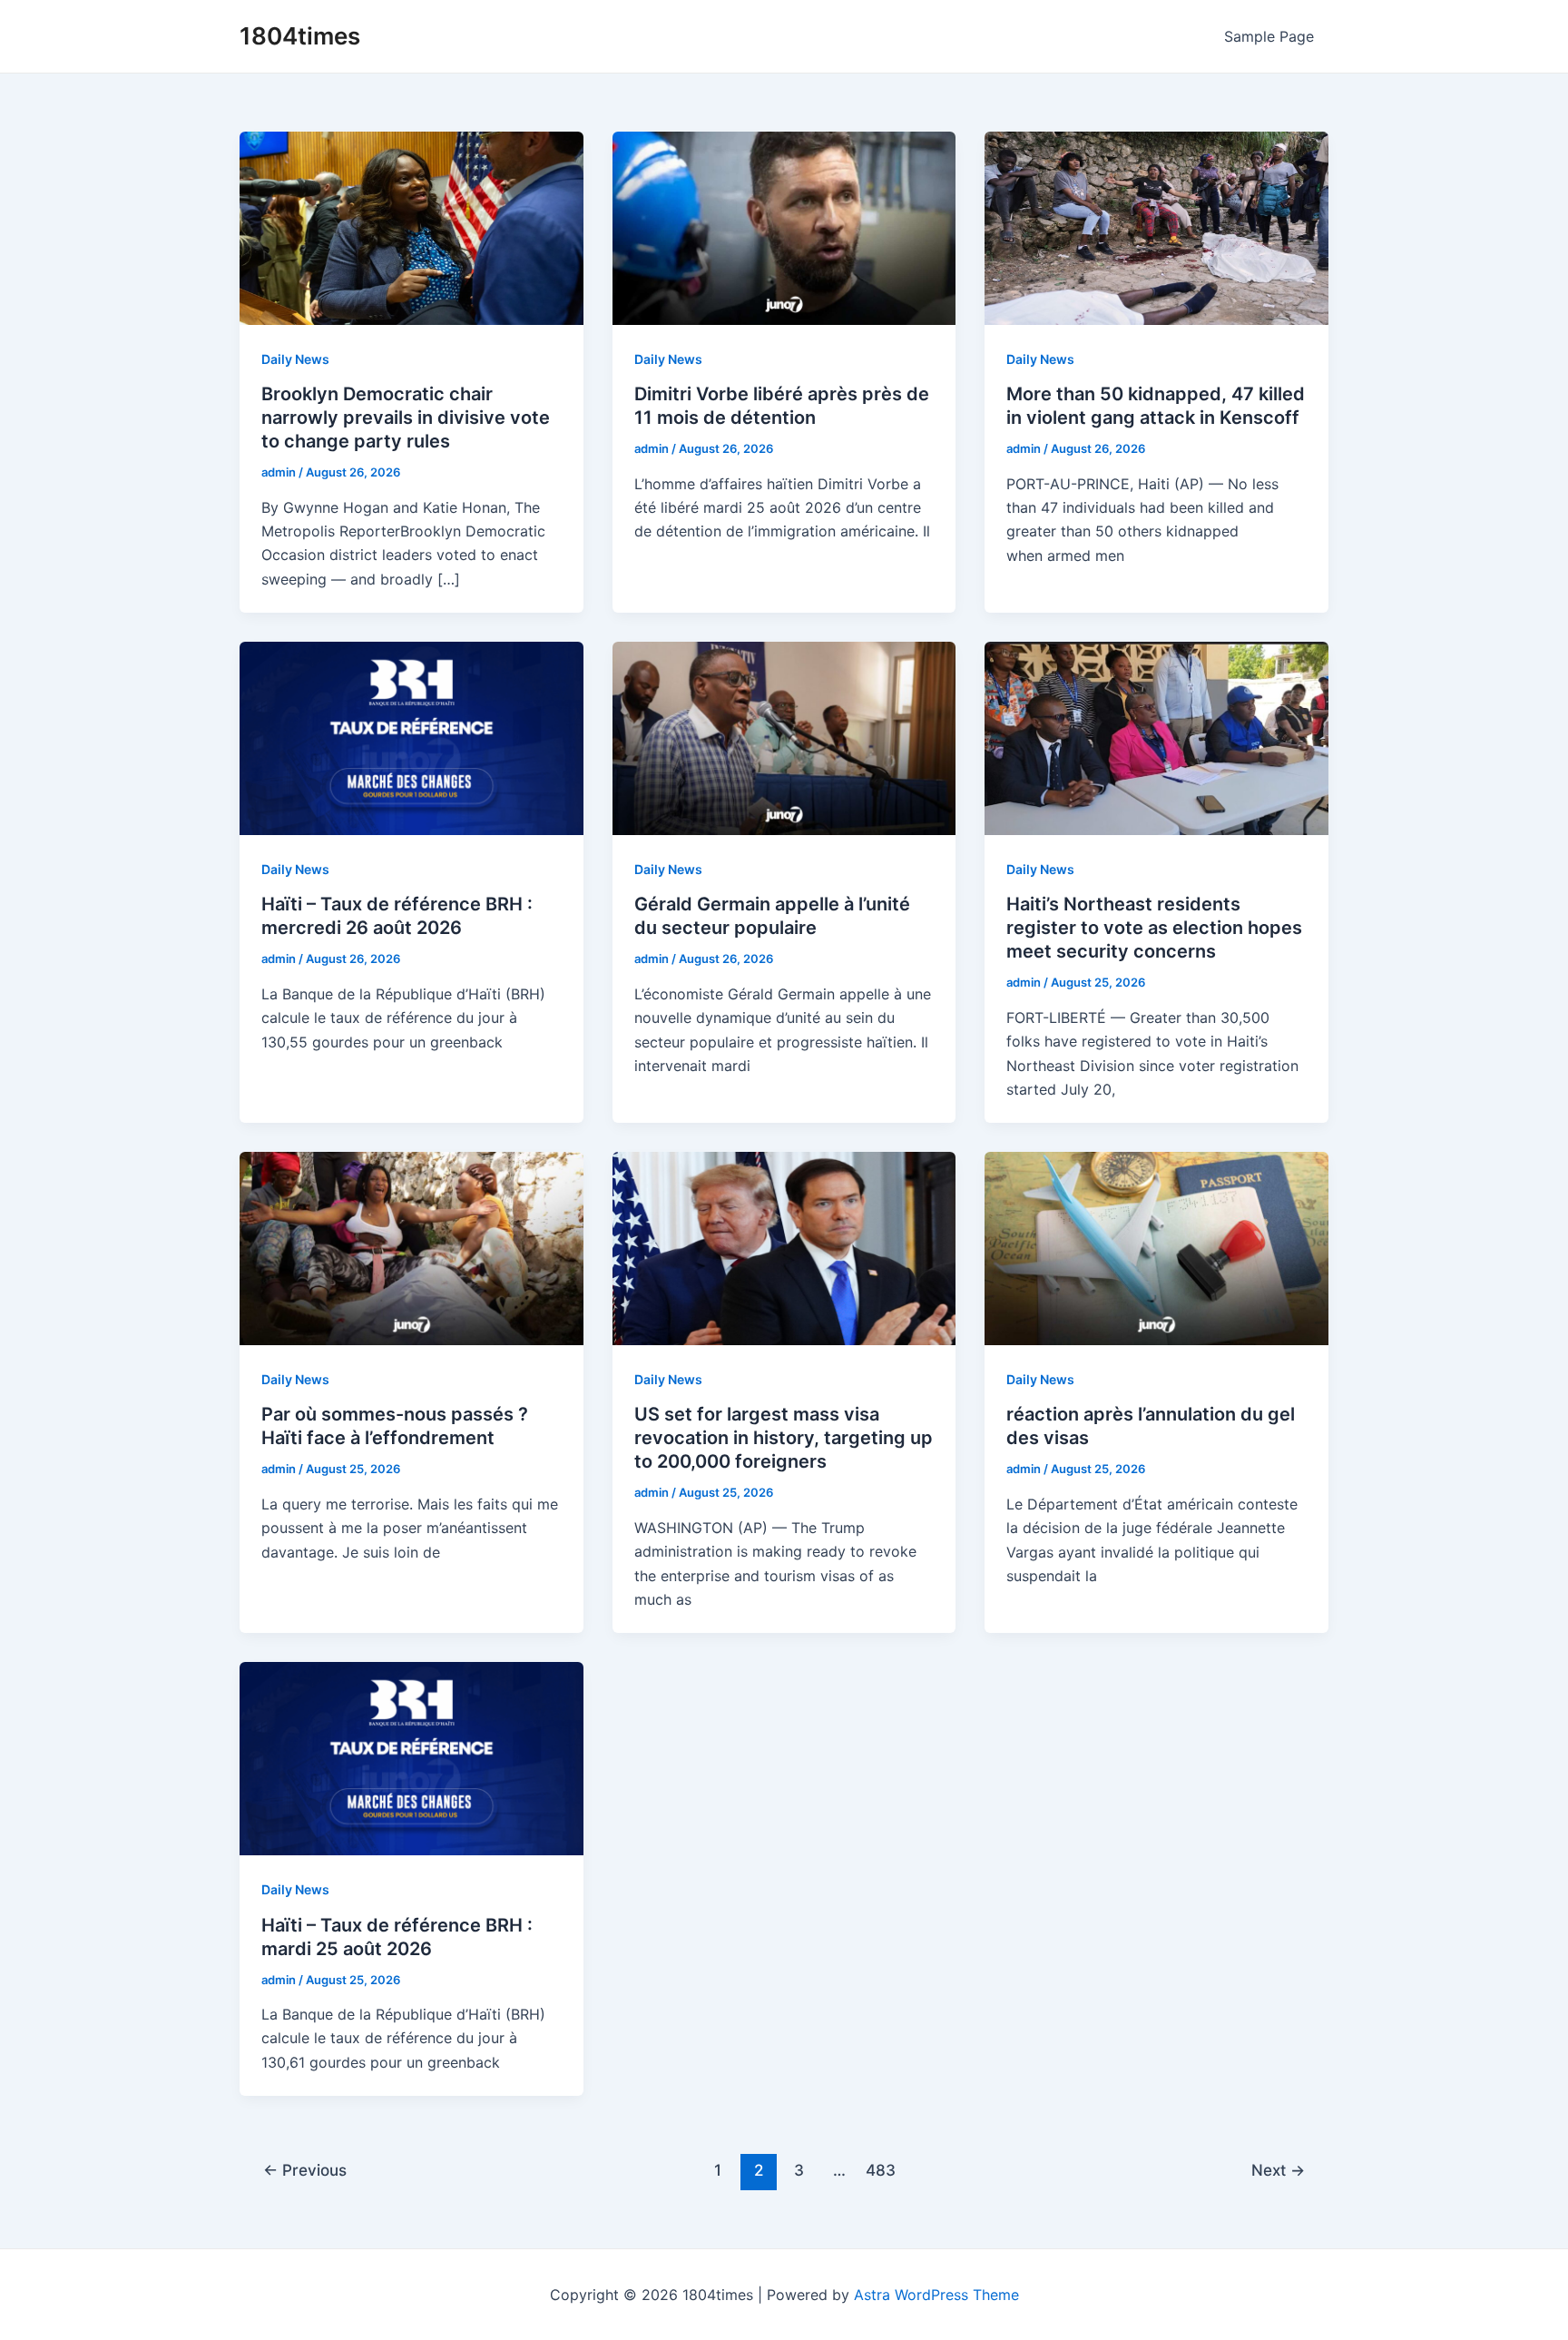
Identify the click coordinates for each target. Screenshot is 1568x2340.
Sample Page (1269, 36)
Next (1278, 2170)
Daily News (295, 359)
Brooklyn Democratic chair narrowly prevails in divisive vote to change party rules (406, 418)
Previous (305, 2170)
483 (881, 2170)
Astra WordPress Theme (936, 2295)
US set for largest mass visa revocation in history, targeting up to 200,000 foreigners (784, 1438)
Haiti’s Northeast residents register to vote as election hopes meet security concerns (1154, 928)
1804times (300, 36)
